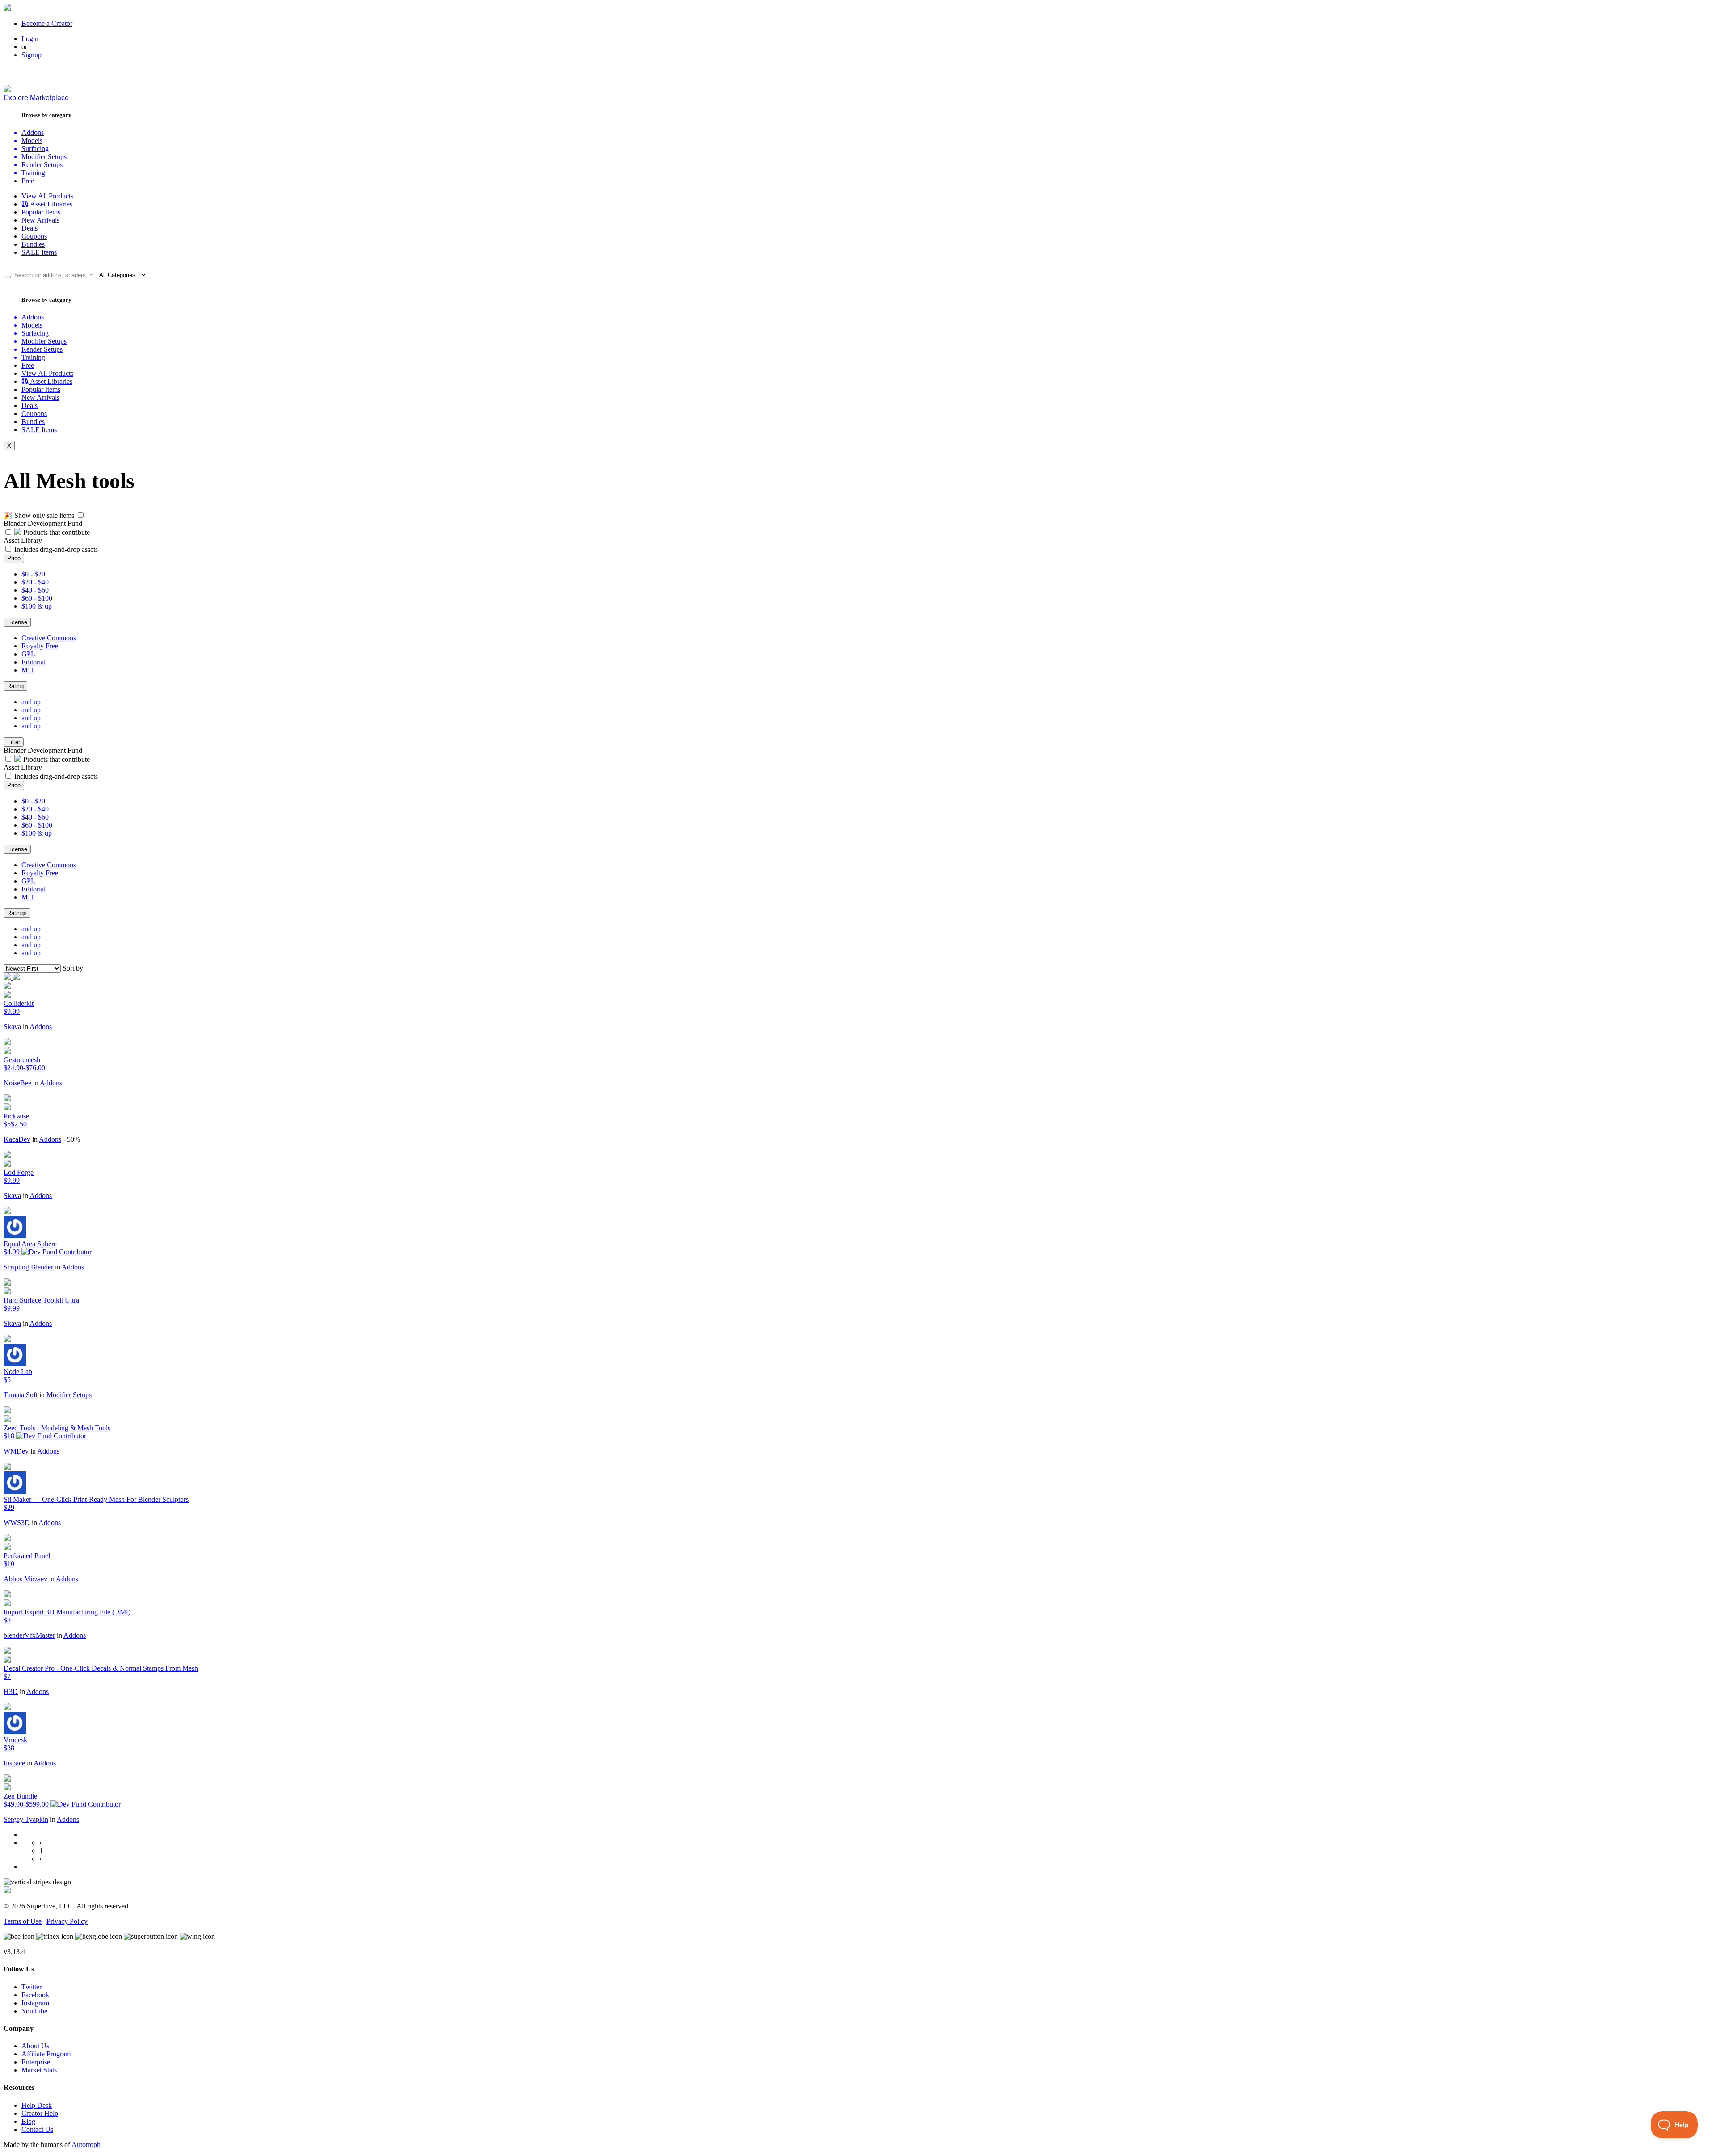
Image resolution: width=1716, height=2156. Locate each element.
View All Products (47, 196)
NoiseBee (17, 1083)
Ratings (17, 913)
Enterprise (36, 2062)
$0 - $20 (33, 574)
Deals (29, 228)
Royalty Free (40, 646)
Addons (41, 1027)
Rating (15, 686)
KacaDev (17, 1139)
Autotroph (86, 2145)
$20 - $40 (35, 582)
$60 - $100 (37, 598)
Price (14, 558)
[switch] (81, 515)
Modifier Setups (69, 1395)
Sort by (73, 968)
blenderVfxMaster (29, 1635)
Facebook (35, 1995)
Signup (32, 55)
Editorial (34, 662)
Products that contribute (56, 532)
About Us (35, 2046)
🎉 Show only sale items (39, 515)
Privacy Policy (67, 1921)
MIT (28, 670)
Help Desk (37, 2105)
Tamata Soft (21, 1395)
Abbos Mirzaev (25, 1579)
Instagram (35, 2003)
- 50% (71, 1139)
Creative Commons (49, 638)
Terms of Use (23, 1921)
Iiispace (14, 1763)
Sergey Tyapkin (26, 1819)
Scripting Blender (28, 1267)
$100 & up (37, 606)
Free (28, 181)
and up (31, 702)
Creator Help (40, 2113)
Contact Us (37, 2129)
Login (30, 39)
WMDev (16, 1451)
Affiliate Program (46, 2054)
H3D (11, 1692)
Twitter (32, 1987)
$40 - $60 (35, 590)
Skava (12, 1027)
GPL (28, 654)
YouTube (34, 2011)
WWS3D (17, 1523)
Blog (28, 2121)
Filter (14, 742)
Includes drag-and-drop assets (56, 549)
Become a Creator (47, 23)
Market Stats (39, 2070)
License (17, 622)
